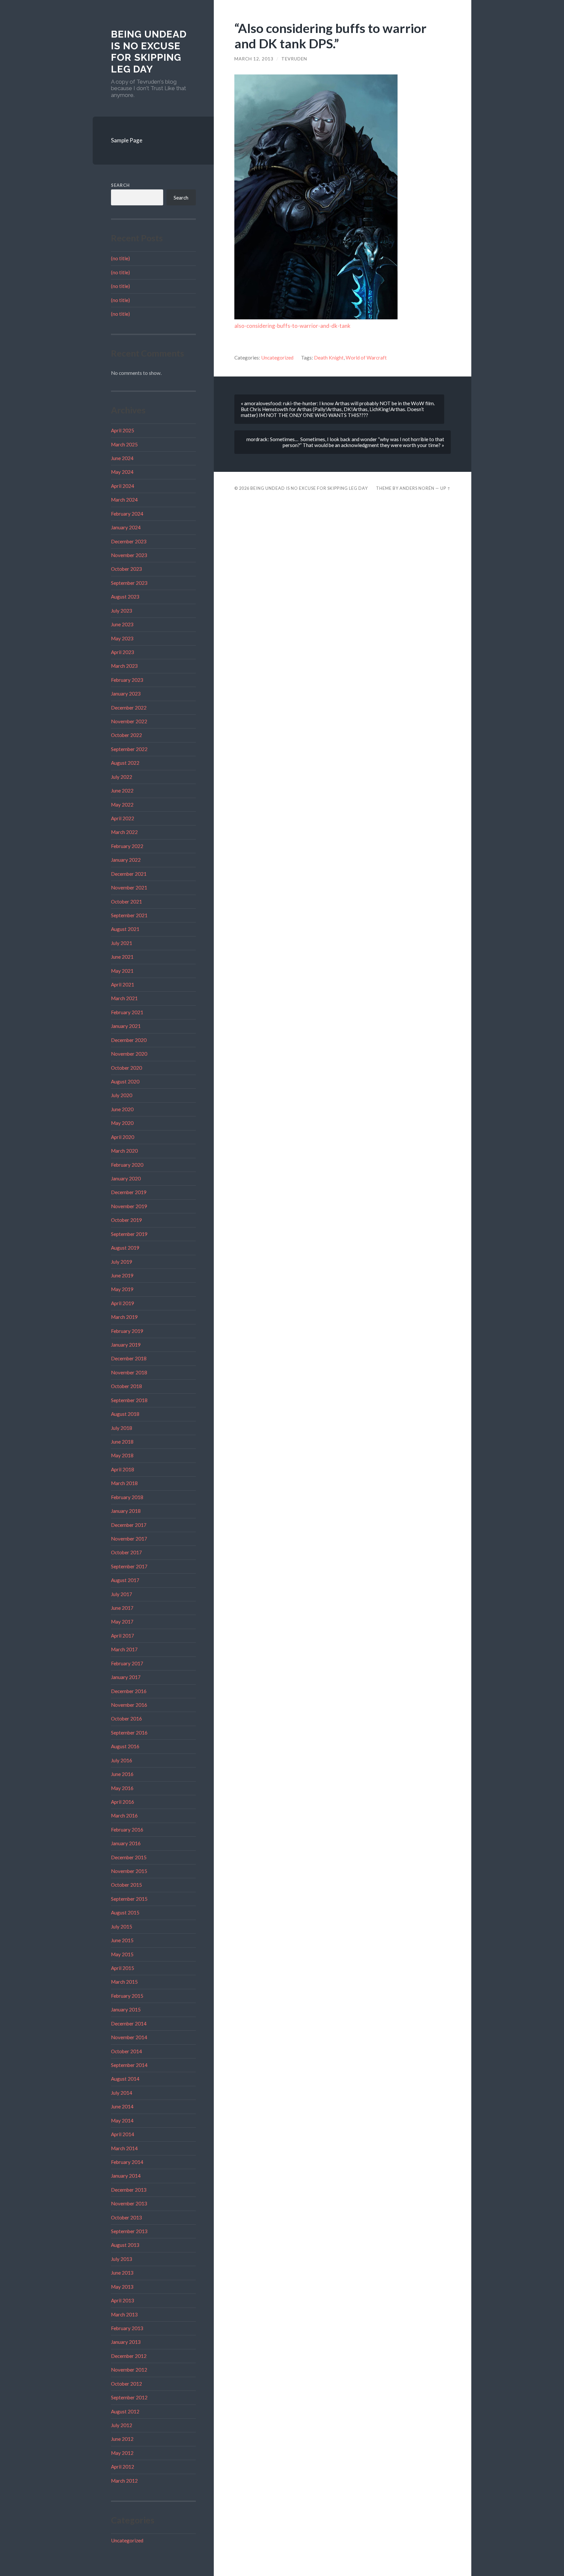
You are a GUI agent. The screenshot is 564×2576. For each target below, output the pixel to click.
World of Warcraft (366, 358)
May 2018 (122, 1455)
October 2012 (126, 2384)
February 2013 (127, 2328)
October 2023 (126, 569)
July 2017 (122, 1594)
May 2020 (122, 1123)
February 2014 (127, 2162)
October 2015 (126, 1885)
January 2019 (126, 1345)
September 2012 (129, 2397)
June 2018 (122, 1442)
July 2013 (122, 2259)
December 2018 (129, 1358)
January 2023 (126, 694)
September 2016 (129, 1733)
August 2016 (125, 1746)
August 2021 (125, 929)
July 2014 (122, 2093)
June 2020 (122, 1109)
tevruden (294, 59)
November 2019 (129, 1206)
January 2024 (126, 527)
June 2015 (122, 1940)
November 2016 (129, 1705)
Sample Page (127, 140)
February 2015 (127, 1996)
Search (120, 185)
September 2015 (129, 1899)
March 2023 (124, 666)
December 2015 (129, 1857)
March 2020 (124, 1151)
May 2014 (122, 2120)
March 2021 (124, 998)
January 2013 (126, 2342)
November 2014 (129, 2037)
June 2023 (122, 624)
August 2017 (125, 1580)
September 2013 (129, 2231)
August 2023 (125, 597)
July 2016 (122, 1760)
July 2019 (122, 1262)
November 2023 (129, 555)
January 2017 (126, 1677)
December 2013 (129, 2190)
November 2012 (129, 2370)
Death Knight (329, 358)
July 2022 (122, 777)
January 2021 (126, 1026)
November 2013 (129, 2203)
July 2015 (122, 1927)
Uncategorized (127, 2540)
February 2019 (127, 1331)
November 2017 (129, 1539)
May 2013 (122, 2287)
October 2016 (126, 1719)
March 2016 (124, 1816)
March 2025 (124, 444)
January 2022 (126, 860)
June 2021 (122, 957)
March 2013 (124, 2314)
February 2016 (127, 1830)
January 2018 (126, 1511)
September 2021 (129, 915)
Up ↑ (446, 488)
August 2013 (125, 2245)
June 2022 (122, 791)
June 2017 (122, 1608)
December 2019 (129, 1192)
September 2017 (129, 1566)
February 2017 (127, 1663)
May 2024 (122, 472)
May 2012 (122, 2453)
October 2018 (126, 1386)
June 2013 (122, 2273)
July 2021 (122, 943)
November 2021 (129, 888)
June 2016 (122, 1774)
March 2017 (124, 1649)
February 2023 (127, 680)
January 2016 (126, 1843)
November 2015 (129, 1871)
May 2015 (122, 1954)
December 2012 (129, 2356)
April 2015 (123, 1968)
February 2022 (127, 846)
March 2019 (124, 1317)
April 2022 (123, 818)
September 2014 (129, 2065)
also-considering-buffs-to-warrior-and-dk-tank (292, 326)
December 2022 (129, 708)
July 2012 (122, 2425)
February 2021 (127, 1012)
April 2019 (123, 1303)
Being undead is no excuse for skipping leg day (149, 52)
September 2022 (129, 749)
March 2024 (124, 500)
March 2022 (124, 832)
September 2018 (129, 1400)
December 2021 (129, 874)
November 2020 (129, 1054)
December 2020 (129, 1040)
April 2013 (123, 2300)
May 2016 (122, 1788)
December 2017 (129, 1525)
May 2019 (122, 1289)
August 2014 (125, 2079)
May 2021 (122, 971)
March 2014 (124, 2148)
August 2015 (125, 1912)
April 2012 (123, 2467)
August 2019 (125, 1248)
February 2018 (127, 1497)
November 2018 (129, 1372)
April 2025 (123, 430)
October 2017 (126, 1552)
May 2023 (122, 638)
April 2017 (123, 1636)
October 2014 (126, 2051)
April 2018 (123, 1469)
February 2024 (127, 514)
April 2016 (123, 1802)
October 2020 (126, 1068)
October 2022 (126, 735)
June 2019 (122, 1275)
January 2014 (126, 2176)
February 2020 (127, 1165)
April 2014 (123, 2134)
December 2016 (129, 1691)
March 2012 (124, 2481)
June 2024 (122, 458)
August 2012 (125, 2411)
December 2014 (129, 2024)
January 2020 (126, 1178)
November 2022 (129, 721)
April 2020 (123, 1137)
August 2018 (125, 1414)
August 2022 (125, 763)
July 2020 (122, 1095)
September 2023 (129, 583)
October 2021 (126, 902)
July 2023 (122, 611)
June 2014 (122, 2106)
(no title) (120, 258)
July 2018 (122, 1428)
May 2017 (122, 1622)
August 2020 (125, 1081)
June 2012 (122, 2439)
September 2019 (129, 1234)
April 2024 (123, 486)
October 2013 (126, 2217)
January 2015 (126, 2009)
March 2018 (124, 1483)
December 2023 (129, 541)
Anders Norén (417, 488)
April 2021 (123, 984)
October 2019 (126, 1220)
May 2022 (122, 805)
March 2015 (124, 1982)
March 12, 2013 (254, 59)
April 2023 (123, 652)
